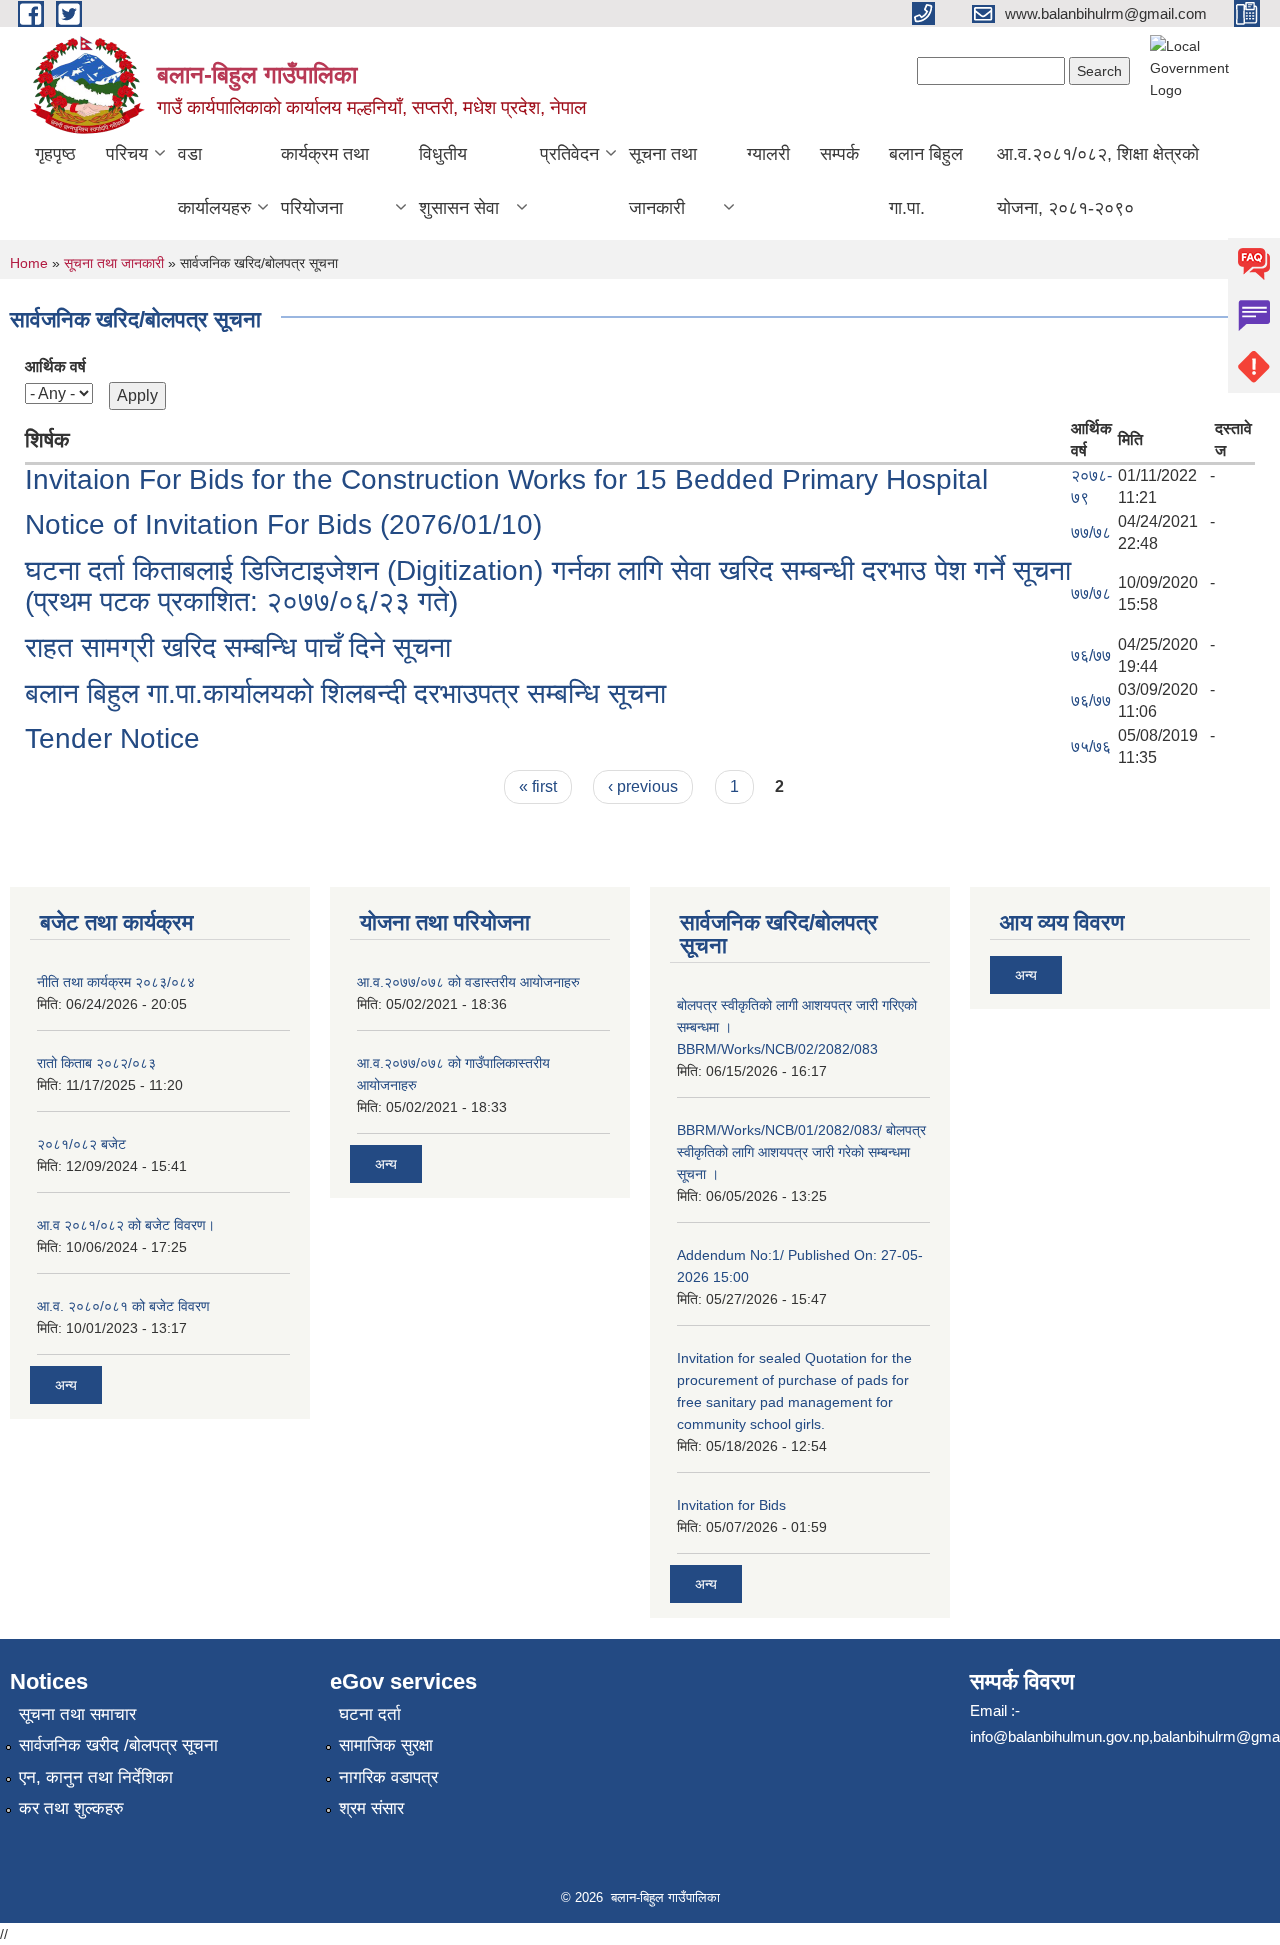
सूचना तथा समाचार (77, 1714)
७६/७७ (1091, 655)
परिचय (127, 154)
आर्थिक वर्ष (55, 366)
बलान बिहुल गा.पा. (926, 181)
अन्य (66, 1385)
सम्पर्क (839, 154)
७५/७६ (1091, 746)
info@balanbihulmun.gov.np (1059, 1736)
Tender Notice (112, 738)
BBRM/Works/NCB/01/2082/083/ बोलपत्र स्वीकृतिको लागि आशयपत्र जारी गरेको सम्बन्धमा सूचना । (801, 1152)
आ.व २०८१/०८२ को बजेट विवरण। (126, 1225)
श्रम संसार (371, 1808)
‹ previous (643, 786)
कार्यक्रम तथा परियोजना (325, 181)
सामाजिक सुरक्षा (386, 1745)
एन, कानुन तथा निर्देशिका (96, 1777)
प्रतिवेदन (569, 154)
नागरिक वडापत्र (388, 1777)
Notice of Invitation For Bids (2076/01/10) (283, 524)
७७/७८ (1091, 532)
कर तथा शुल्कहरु (71, 1808)
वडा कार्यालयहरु (214, 181)
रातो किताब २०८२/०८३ (96, 1063)
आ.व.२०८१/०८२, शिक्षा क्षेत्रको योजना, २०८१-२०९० (1098, 181)
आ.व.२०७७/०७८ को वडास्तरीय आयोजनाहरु (468, 982)
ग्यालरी (768, 154)
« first (538, 786)
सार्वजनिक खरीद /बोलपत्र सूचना (118, 1745)
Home (29, 263)
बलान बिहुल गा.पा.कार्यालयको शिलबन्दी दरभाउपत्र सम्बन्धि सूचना (345, 693)
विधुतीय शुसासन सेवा (459, 181)
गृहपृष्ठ (55, 154)
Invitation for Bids (731, 1505)
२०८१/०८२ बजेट (81, 1144)
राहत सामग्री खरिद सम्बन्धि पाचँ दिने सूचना (238, 647)
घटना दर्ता (370, 1714)
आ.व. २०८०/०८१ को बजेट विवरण (123, 1306)
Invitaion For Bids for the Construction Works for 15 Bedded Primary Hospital (506, 479)
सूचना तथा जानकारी (663, 181)
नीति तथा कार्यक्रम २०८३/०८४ (116, 982)
